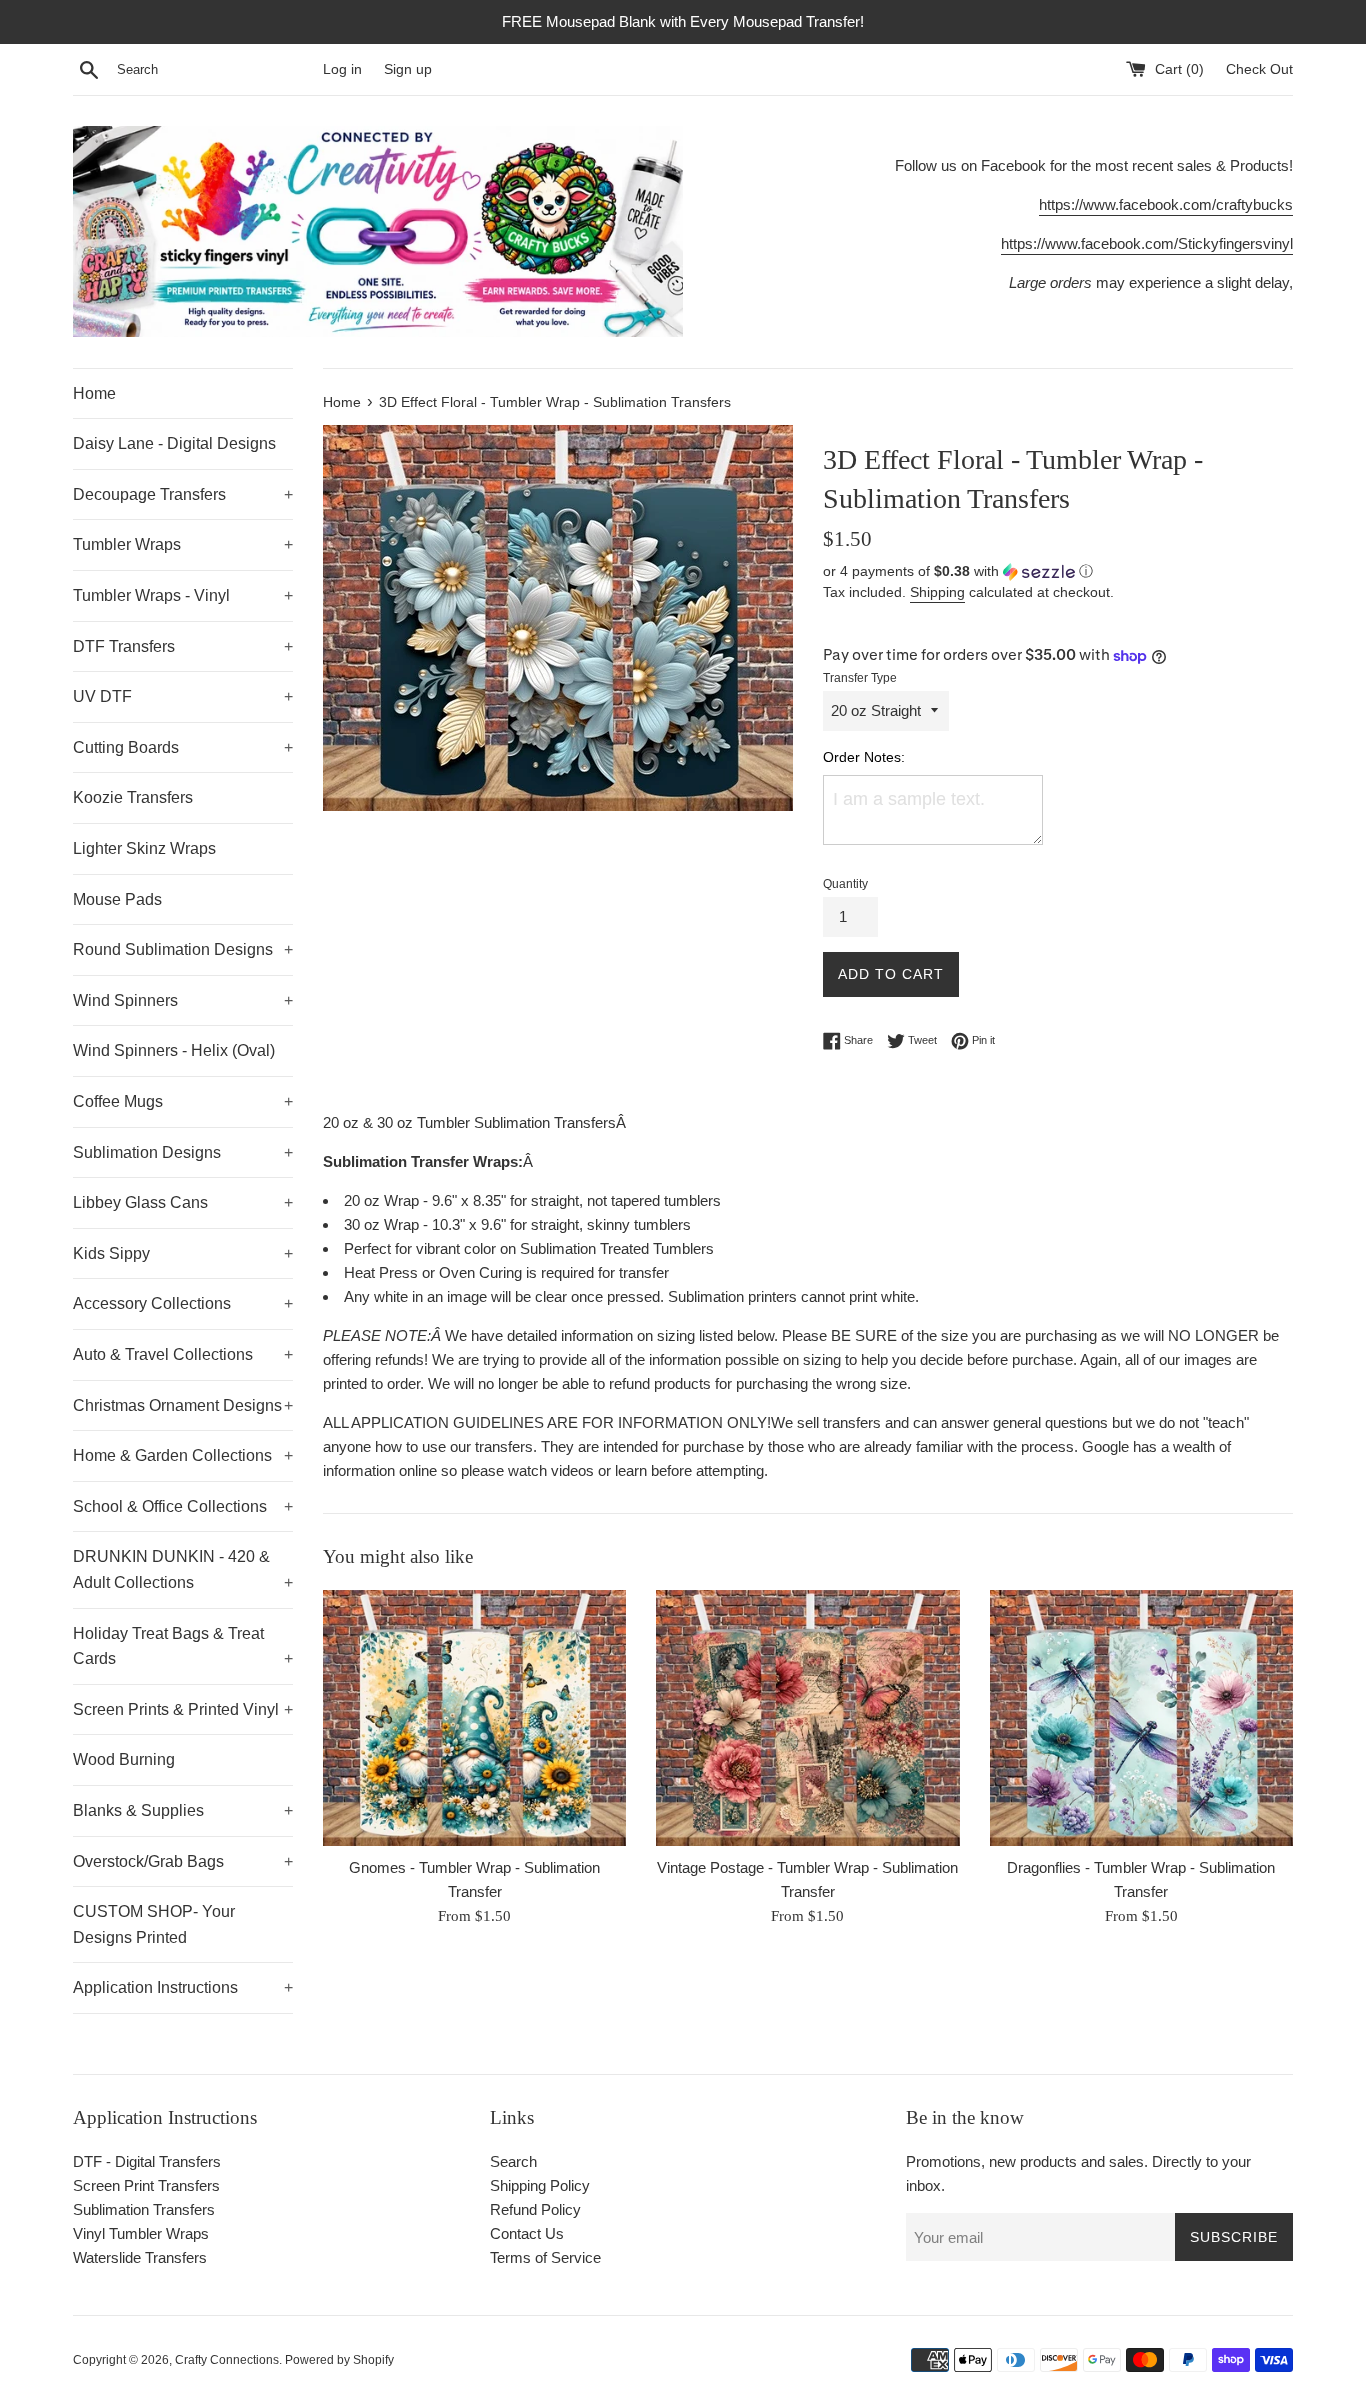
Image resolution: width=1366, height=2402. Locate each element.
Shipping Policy (540, 2185)
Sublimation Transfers (144, 2209)
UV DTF (183, 696)
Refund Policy (535, 2209)
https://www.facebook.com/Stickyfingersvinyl (1147, 243)
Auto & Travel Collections (183, 1354)
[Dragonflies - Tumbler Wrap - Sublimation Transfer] (1141, 1718)
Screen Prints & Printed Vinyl (183, 1709)
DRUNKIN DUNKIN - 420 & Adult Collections (183, 1569)
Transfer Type (860, 678)
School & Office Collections (183, 1506)
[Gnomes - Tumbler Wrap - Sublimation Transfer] (474, 1718)
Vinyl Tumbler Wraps (141, 2233)
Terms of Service (545, 2257)
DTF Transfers (183, 646)
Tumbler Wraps (183, 544)
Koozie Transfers (133, 797)
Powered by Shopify (339, 2360)
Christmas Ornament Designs (183, 1405)
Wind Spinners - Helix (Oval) (174, 1050)
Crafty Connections (227, 2360)
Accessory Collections (183, 1303)
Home (94, 393)
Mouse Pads (117, 899)
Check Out (1259, 69)
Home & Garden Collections (183, 1455)
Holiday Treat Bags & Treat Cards (183, 1646)
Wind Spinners (183, 1000)
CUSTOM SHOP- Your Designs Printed (154, 1924)
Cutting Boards (183, 747)
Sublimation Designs (183, 1152)
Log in (342, 69)
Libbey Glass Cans (183, 1202)
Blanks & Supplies (183, 1810)
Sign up (408, 69)
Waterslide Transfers (140, 2257)
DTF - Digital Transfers (147, 2161)
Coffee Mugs (183, 1101)
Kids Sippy (183, 1253)
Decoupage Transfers (183, 494)
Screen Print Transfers (146, 2185)
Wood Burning (124, 1759)
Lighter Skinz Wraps (144, 848)
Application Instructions (183, 1987)
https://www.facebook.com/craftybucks (1166, 204)
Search (513, 2161)
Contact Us (527, 2233)
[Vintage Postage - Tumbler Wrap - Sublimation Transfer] (807, 1718)
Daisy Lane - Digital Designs (174, 443)
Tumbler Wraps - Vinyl (183, 595)
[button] (1058, 571)
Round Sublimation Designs (183, 949)
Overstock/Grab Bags (183, 1861)
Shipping (937, 592)
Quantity (845, 884)
